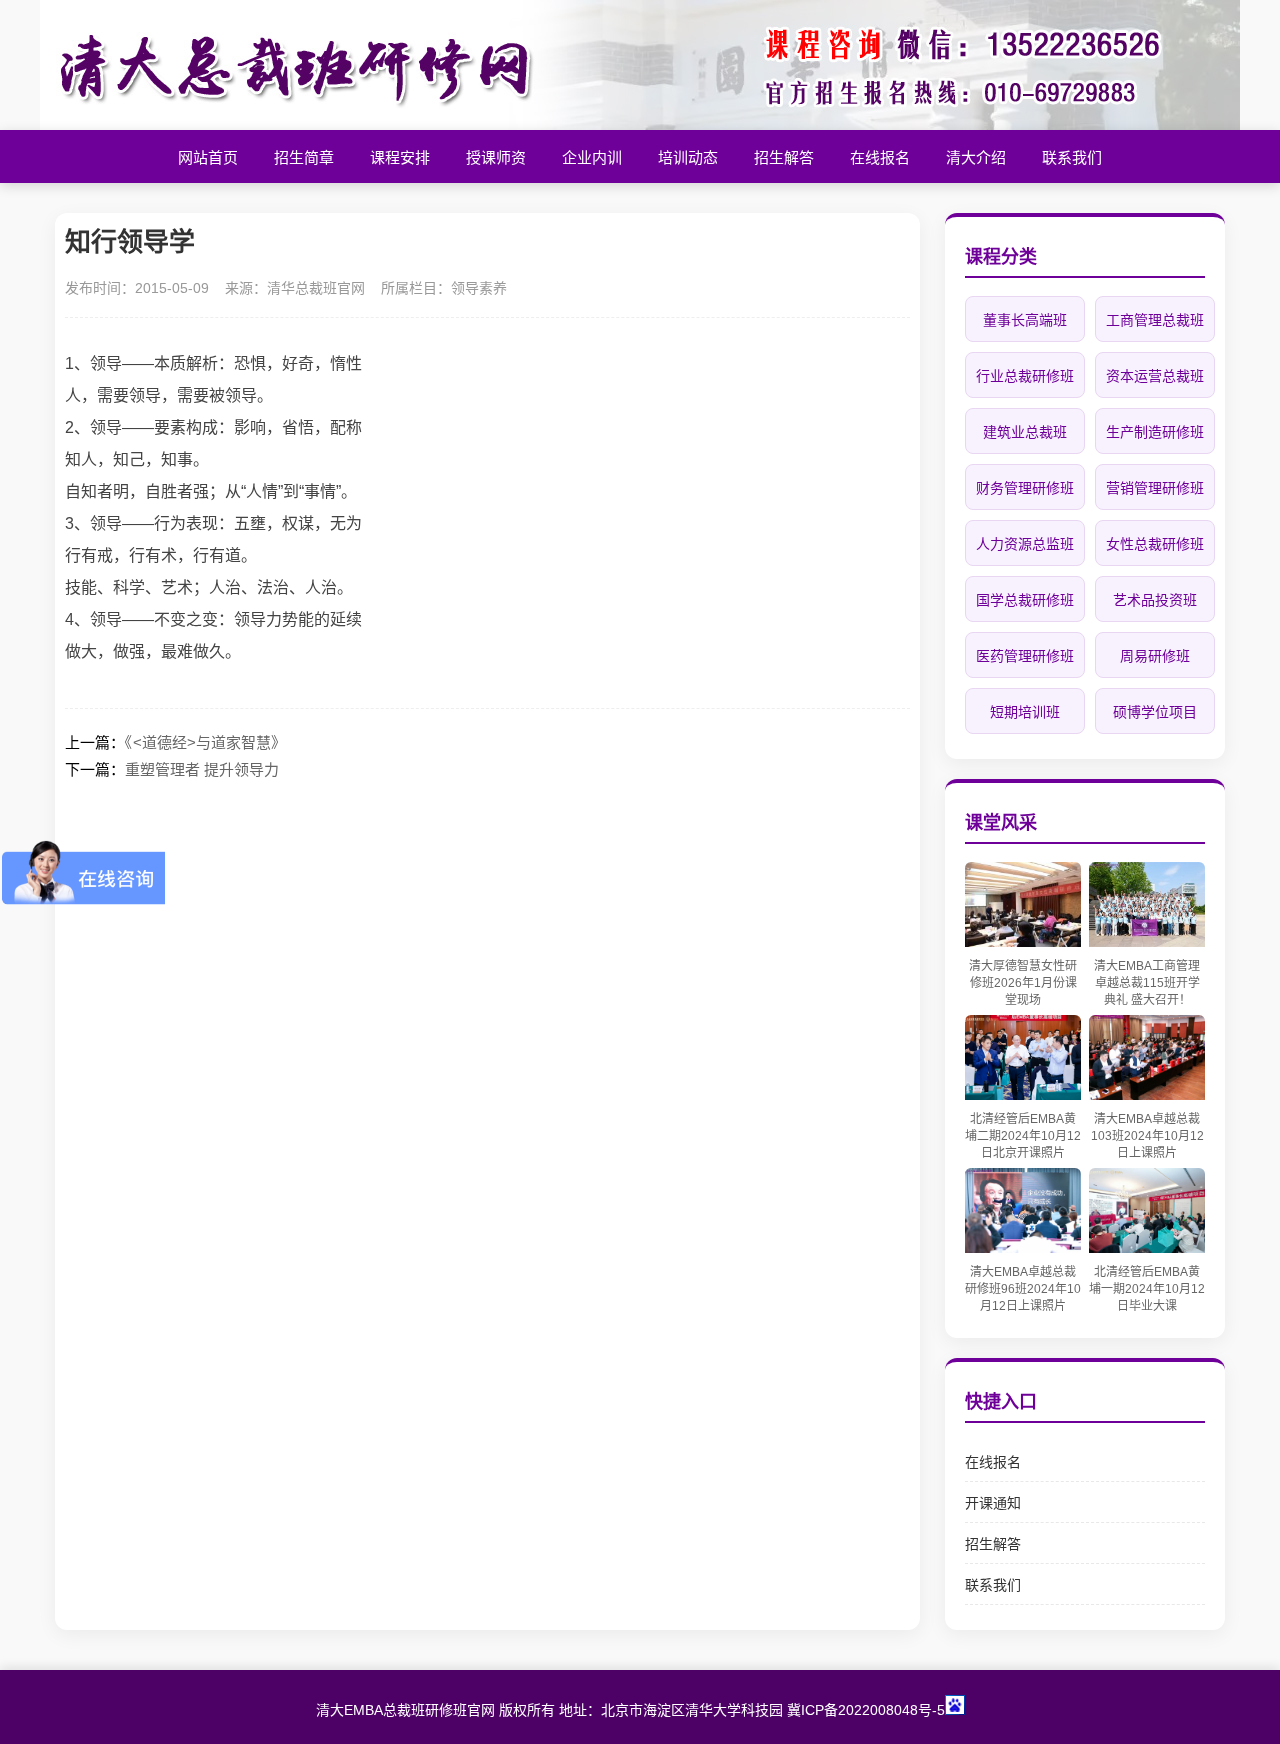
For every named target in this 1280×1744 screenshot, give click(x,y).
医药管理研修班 (1025, 656)
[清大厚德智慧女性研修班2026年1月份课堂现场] (1023, 941)
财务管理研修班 (1025, 488)
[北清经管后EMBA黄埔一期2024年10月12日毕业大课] (1147, 1247)
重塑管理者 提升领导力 (202, 769)
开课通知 (993, 1503)
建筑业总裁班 (1025, 432)
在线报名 (993, 1462)
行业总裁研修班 (1025, 376)
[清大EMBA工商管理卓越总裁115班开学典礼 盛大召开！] (1147, 941)
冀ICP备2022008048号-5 (866, 1710)
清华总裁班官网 (316, 288)
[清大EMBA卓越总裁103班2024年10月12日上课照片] (1147, 1094)
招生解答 (993, 1544)
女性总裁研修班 (1155, 544)
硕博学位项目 (1155, 712)
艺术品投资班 (1155, 600)
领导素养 (479, 288)
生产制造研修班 (1155, 432)
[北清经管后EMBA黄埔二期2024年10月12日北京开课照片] (1023, 1094)
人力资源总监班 (1025, 544)
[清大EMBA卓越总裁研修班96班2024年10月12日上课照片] (1023, 1247)
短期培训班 (1025, 712)
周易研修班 (1155, 656)
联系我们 (993, 1585)
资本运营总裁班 (1155, 376)
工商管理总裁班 (1155, 320)
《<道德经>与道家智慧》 (205, 742)
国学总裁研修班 (1025, 600)
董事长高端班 (1025, 320)
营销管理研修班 (1155, 488)
